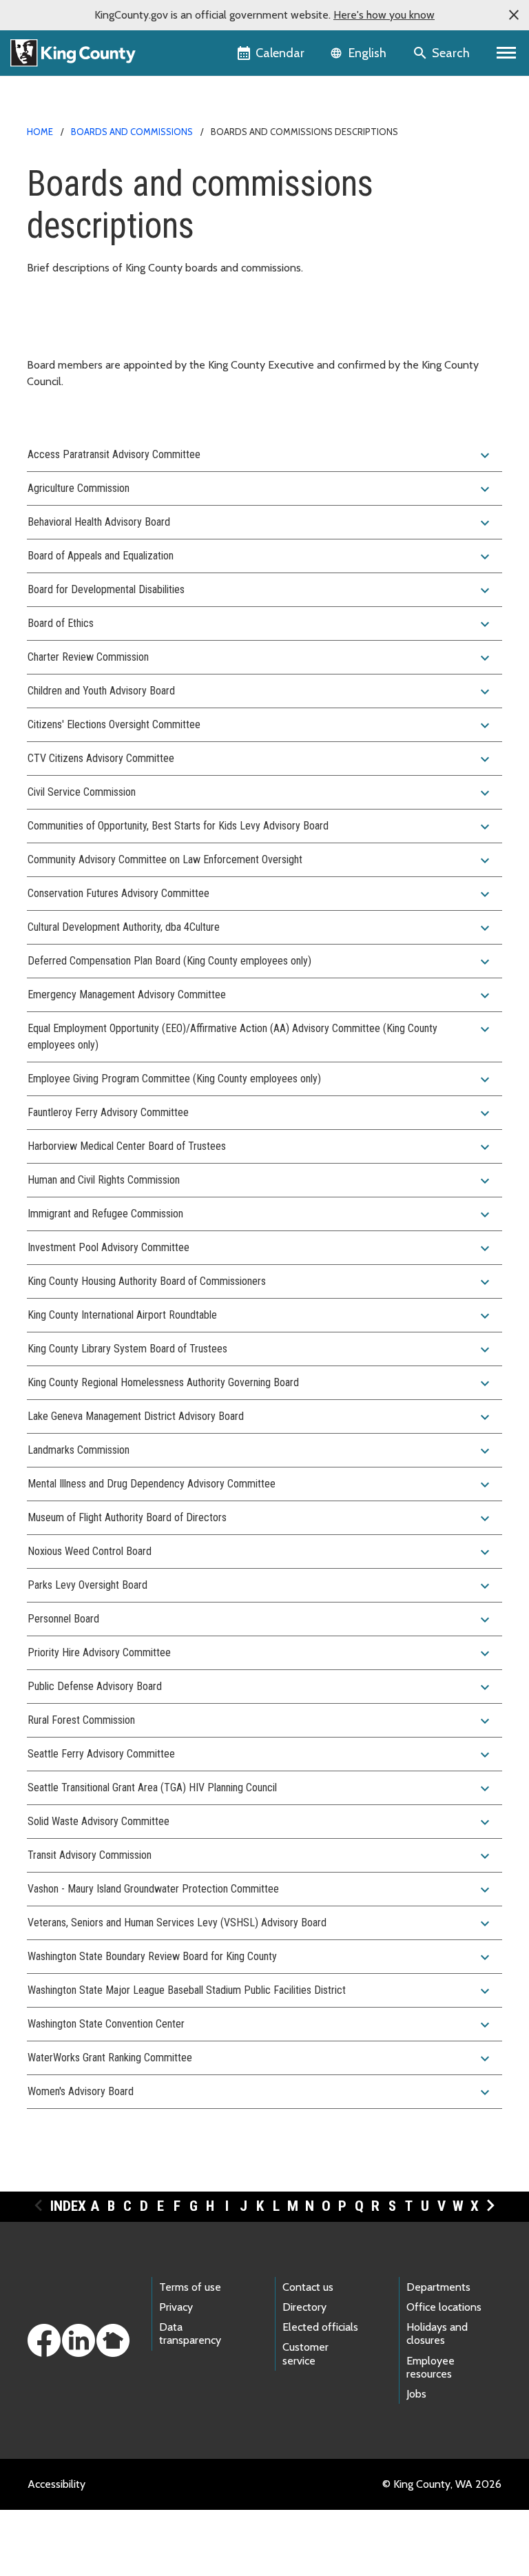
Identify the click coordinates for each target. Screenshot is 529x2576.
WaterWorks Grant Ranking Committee (260, 2059)
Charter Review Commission (260, 658)
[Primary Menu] (507, 53)
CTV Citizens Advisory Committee (260, 759)
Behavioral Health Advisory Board (260, 523)
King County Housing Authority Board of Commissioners (260, 1282)
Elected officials (320, 2327)
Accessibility (56, 2484)
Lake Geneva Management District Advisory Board (260, 1417)
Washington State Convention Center (260, 2025)
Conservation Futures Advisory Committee (260, 894)
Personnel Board (260, 1620)
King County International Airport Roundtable (260, 1316)
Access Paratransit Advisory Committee (260, 455)
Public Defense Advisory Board (260, 1687)
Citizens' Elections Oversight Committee (260, 725)
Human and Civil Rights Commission (260, 1181)
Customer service (305, 2353)
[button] (514, 15)
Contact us (308, 2287)
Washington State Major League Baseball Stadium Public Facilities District (260, 1991)
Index (68, 2206)
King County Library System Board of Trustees (260, 1350)
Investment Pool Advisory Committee (260, 1248)
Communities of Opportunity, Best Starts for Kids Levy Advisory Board (260, 827)
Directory (304, 2307)
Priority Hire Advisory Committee (260, 1653)
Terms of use (190, 2287)
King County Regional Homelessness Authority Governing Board (260, 1383)
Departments (438, 2287)
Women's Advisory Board (260, 2092)
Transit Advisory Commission (260, 1856)
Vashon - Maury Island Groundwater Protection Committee (260, 1890)
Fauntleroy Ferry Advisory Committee (260, 1113)
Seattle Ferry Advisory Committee (260, 1755)
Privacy (176, 2307)
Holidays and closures (437, 2333)
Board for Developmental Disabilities (260, 590)
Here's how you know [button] (384, 15)
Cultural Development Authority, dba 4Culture (260, 928)
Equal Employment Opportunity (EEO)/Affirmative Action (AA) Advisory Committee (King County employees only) (260, 1036)
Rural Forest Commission (260, 1721)
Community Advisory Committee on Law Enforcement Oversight (260, 861)
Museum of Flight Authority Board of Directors (260, 1518)
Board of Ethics (260, 624)
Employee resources (431, 2367)
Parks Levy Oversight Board (260, 1586)
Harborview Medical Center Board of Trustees (260, 1147)
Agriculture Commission (260, 489)
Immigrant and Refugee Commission (260, 1215)
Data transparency (190, 2333)
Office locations (444, 2307)
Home (40, 132)
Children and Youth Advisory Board (260, 692)
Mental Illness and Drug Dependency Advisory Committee (260, 1485)
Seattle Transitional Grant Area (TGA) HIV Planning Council (260, 1789)
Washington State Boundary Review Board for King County (260, 1957)
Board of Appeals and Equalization (260, 557)
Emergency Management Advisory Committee (260, 996)
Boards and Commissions (132, 132)
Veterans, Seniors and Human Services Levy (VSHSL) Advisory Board (260, 1924)
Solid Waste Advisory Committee (260, 1822)
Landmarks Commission (260, 1451)
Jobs (416, 2394)
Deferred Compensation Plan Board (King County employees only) (260, 962)
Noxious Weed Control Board (260, 1552)
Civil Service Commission (260, 793)
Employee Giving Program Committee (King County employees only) (260, 1080)
